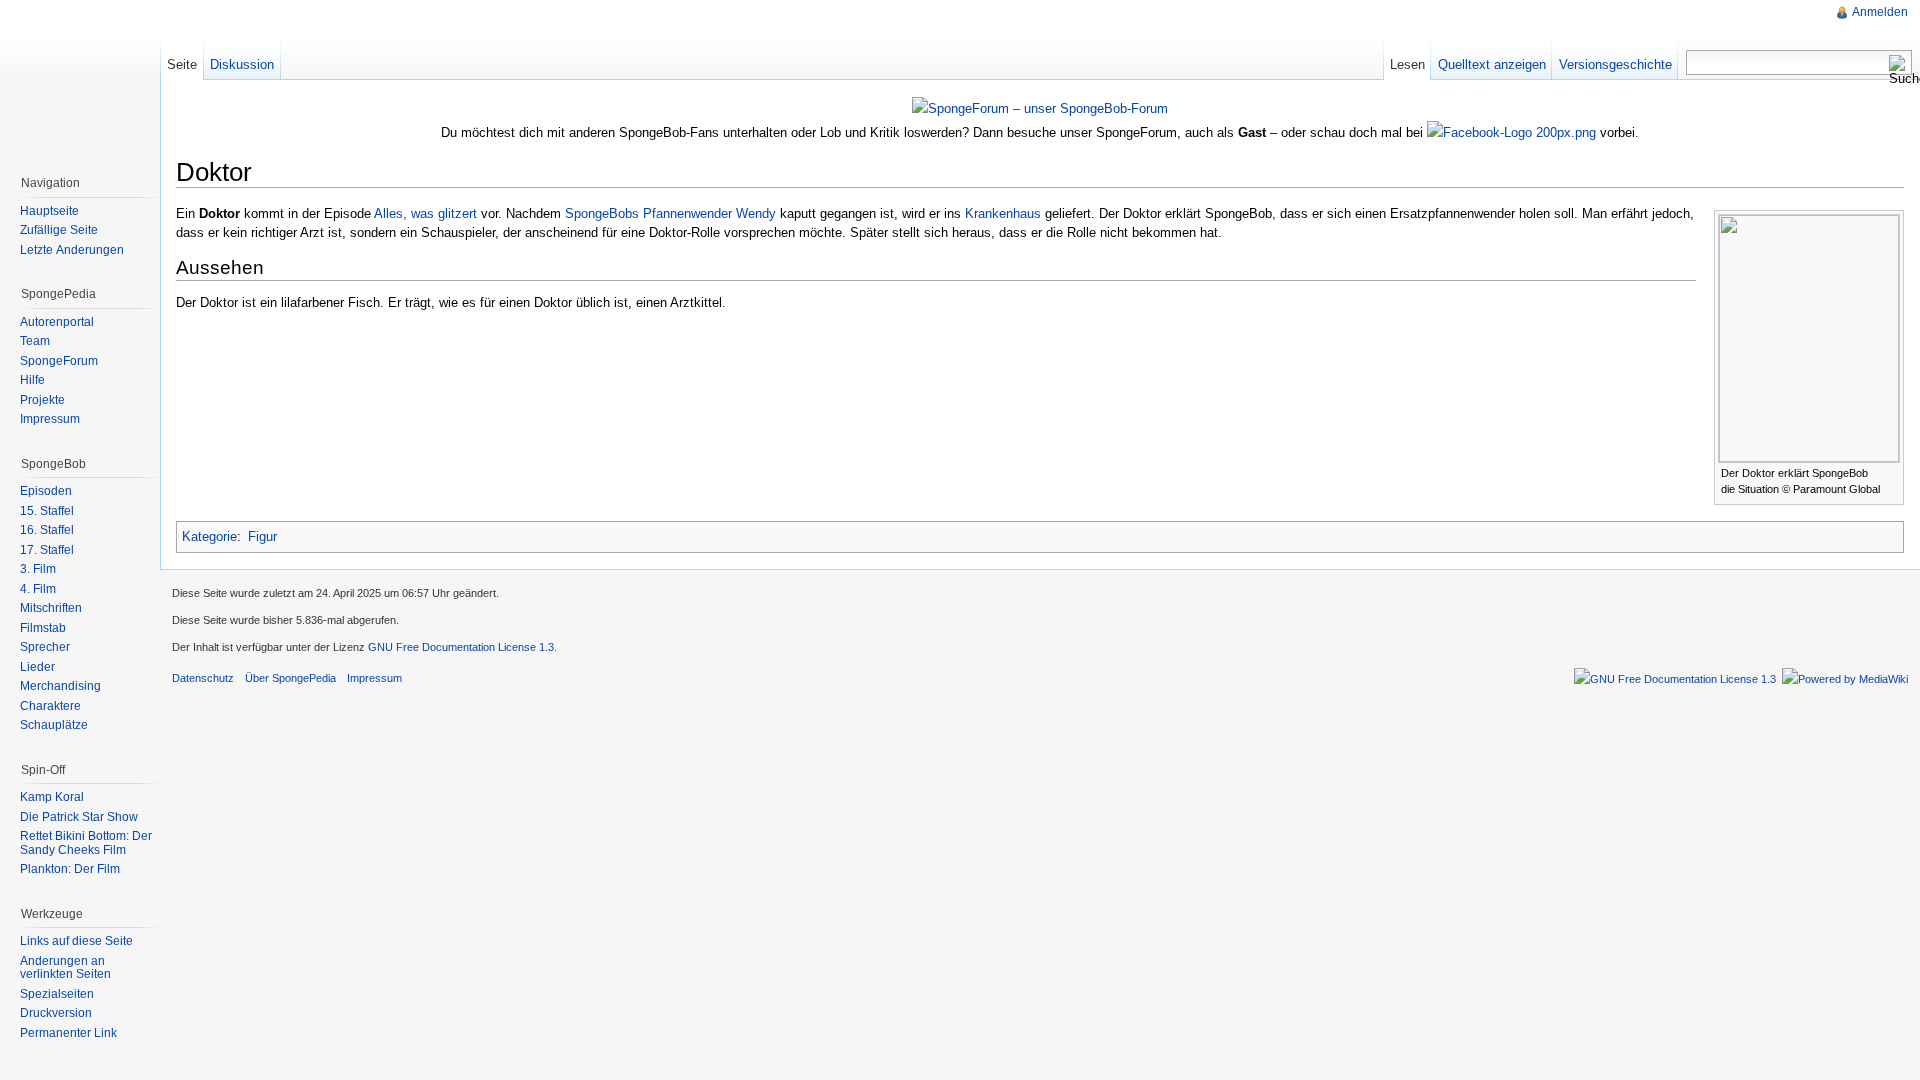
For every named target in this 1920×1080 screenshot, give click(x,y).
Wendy (756, 213)
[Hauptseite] (80, 80)
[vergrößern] (1889, 471)
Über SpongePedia (290, 678)
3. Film (38, 569)
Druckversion (56, 1013)
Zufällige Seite (59, 230)
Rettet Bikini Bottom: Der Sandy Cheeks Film (86, 843)
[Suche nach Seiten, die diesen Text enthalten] (1900, 70)
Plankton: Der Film (70, 869)
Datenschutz (203, 678)
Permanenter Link (68, 1033)
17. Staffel (47, 550)
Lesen (1407, 64)
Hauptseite (49, 211)
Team (35, 341)
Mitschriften (51, 608)
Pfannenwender (687, 213)
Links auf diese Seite (76, 941)
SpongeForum (59, 361)
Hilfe (32, 380)
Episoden (46, 491)
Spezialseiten (57, 994)
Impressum (50, 419)
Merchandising (60, 686)
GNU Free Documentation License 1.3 (461, 647)
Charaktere (50, 706)
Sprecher (45, 647)
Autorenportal (57, 322)
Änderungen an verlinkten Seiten (65, 968)
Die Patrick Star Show (79, 817)
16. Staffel (47, 530)
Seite (182, 64)
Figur (262, 536)
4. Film (38, 589)
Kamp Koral (52, 797)
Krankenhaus (1003, 213)
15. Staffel (47, 511)
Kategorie (209, 536)
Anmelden (1880, 12)
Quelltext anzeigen (1492, 64)
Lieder (37, 667)
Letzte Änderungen (72, 250)
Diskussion (242, 64)
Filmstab (43, 628)
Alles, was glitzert (425, 213)
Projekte (42, 400)
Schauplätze (54, 725)
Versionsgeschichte (1615, 64)
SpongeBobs (602, 213)
